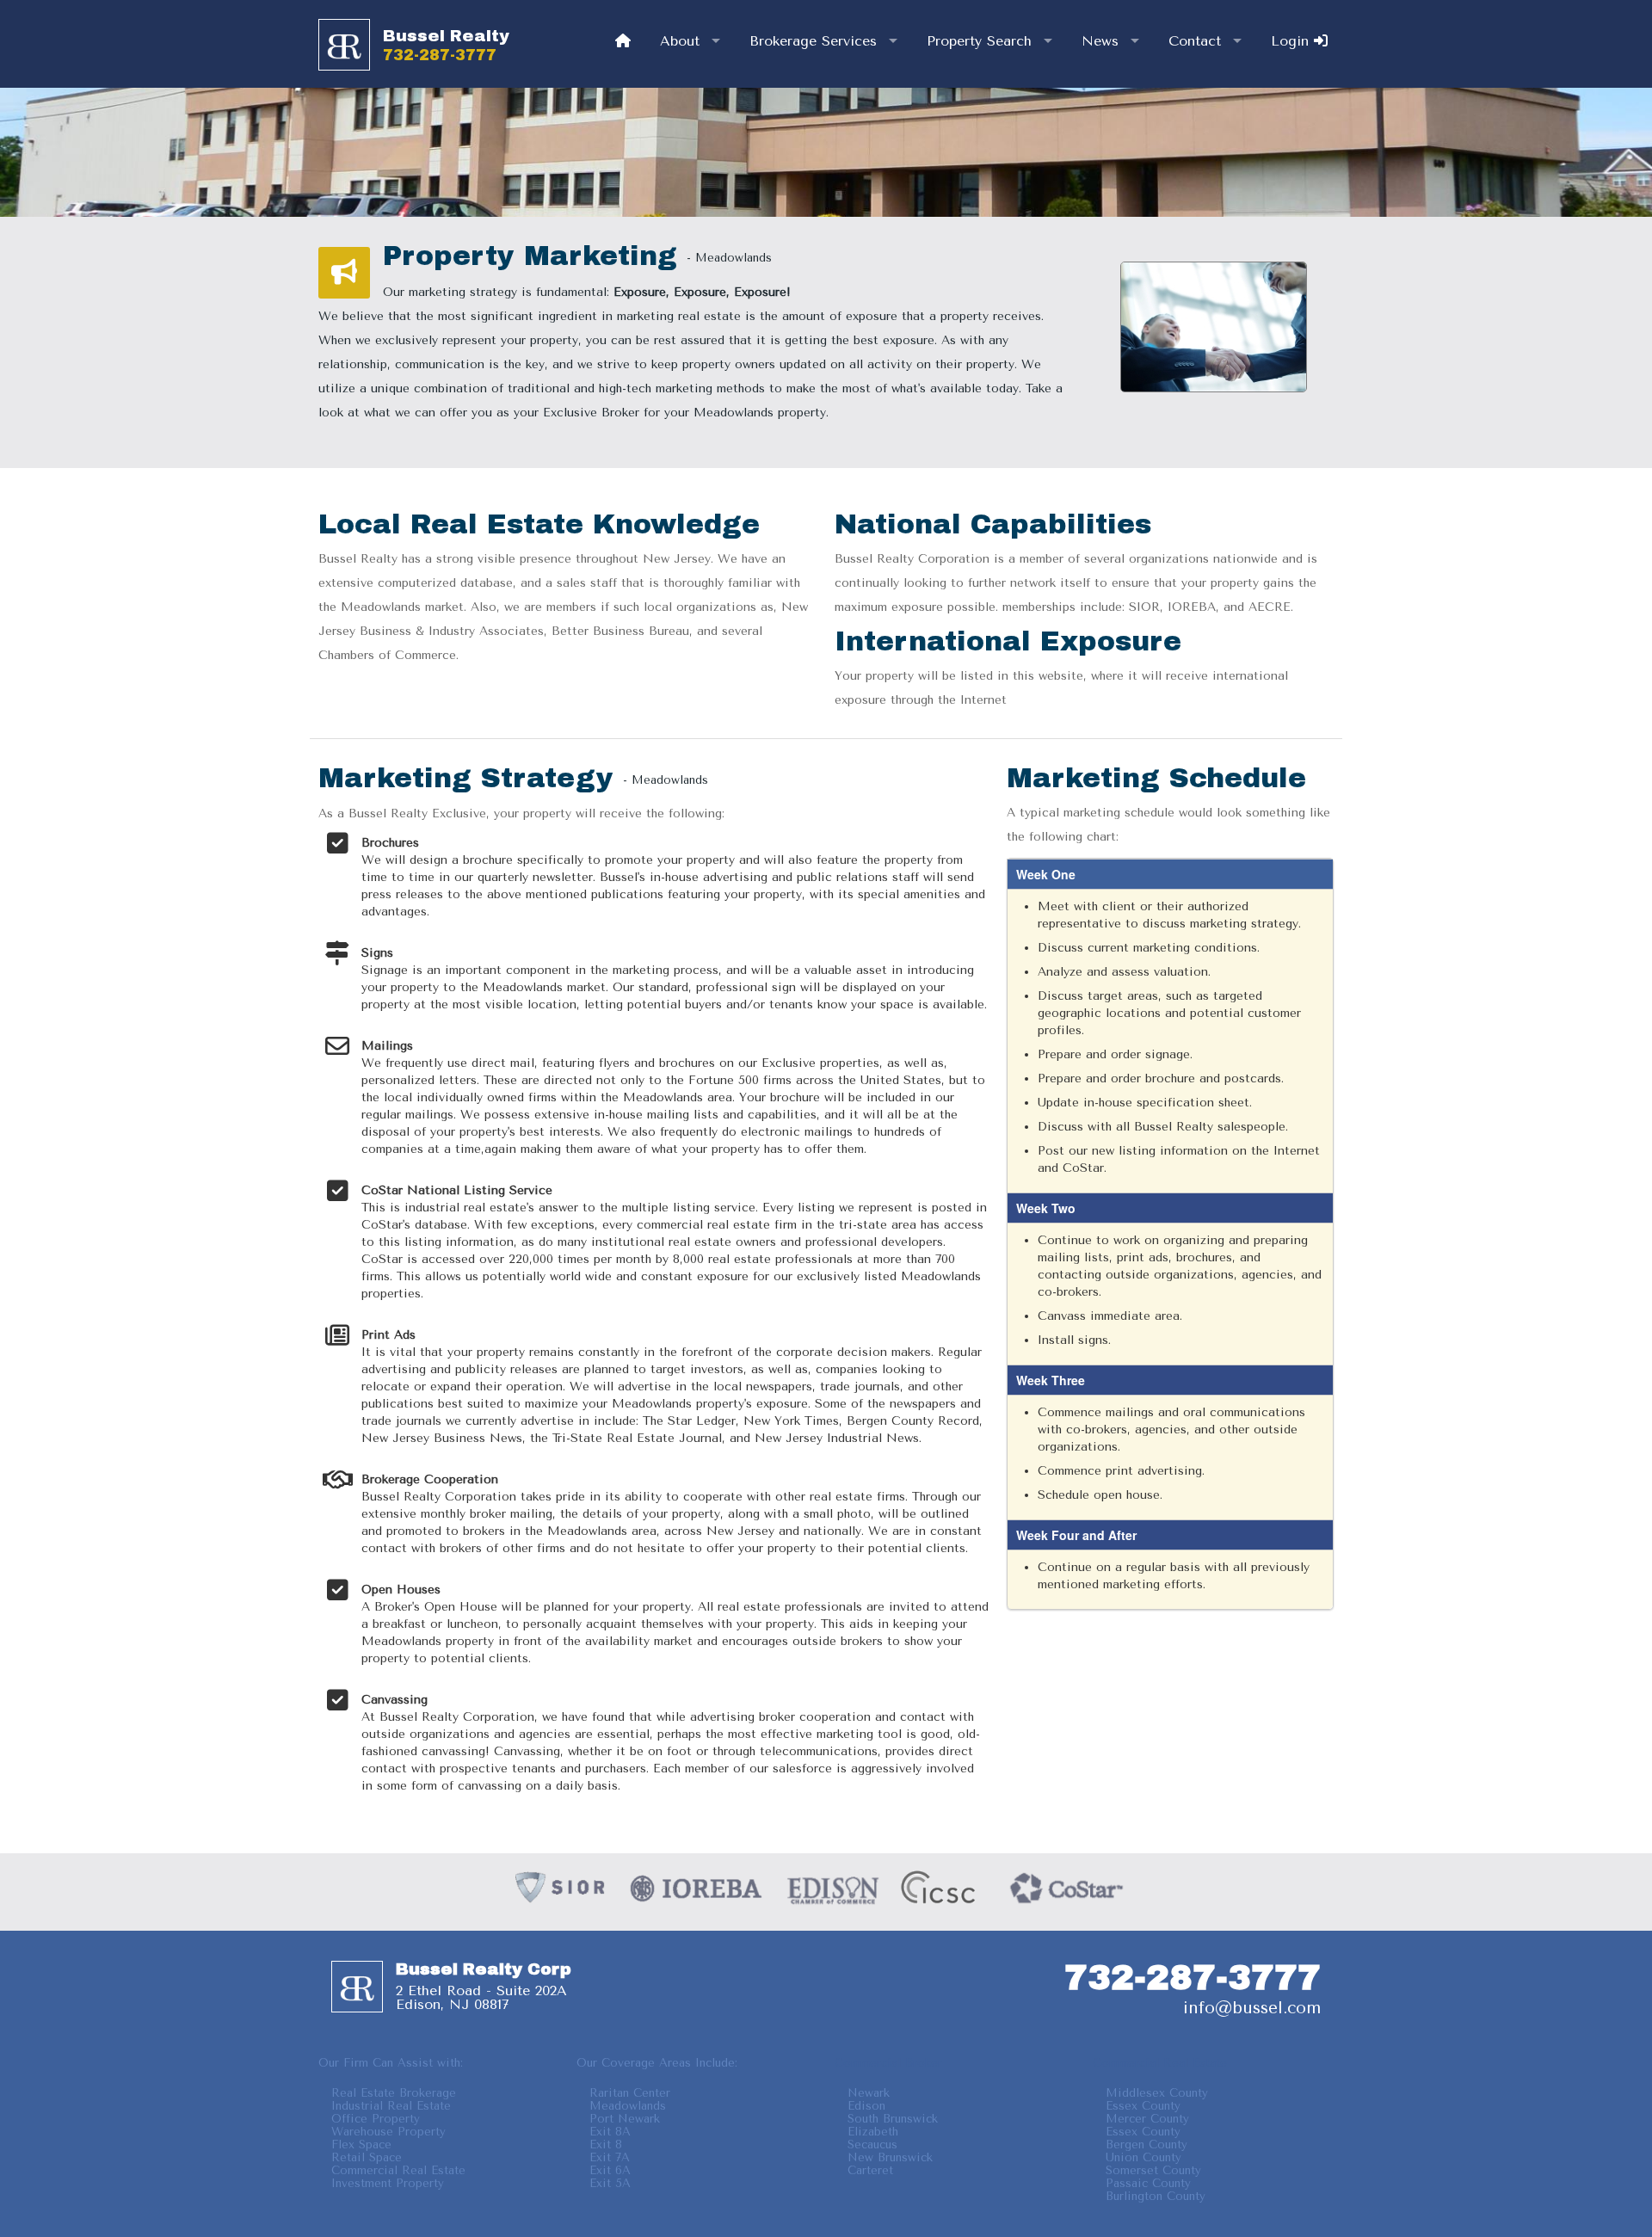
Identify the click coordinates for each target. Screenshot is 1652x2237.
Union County (1143, 2157)
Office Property (376, 2119)
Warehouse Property (388, 2132)
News (1100, 41)
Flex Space (361, 2145)
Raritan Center (630, 2093)
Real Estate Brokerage (394, 2093)
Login (1292, 41)
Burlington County (1156, 2196)
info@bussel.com (1252, 2008)
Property (979, 41)
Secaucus (872, 2145)
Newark (869, 2093)
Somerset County (1153, 2170)
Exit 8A (610, 2132)
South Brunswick (893, 2119)
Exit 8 (606, 2145)
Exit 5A (610, 2183)
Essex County (1143, 2106)
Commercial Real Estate (398, 2170)
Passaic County (1148, 2183)
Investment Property (388, 2183)
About (680, 41)
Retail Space (367, 2157)
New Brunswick (890, 2157)
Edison (866, 2106)
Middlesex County (1157, 2093)
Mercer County (1147, 2119)
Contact (1195, 41)
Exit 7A (610, 2157)
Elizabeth (873, 2132)
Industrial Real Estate (391, 2106)
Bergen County (1147, 2145)
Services (813, 41)
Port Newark (625, 2119)
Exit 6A (610, 2170)
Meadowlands (628, 2106)
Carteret (870, 2170)
